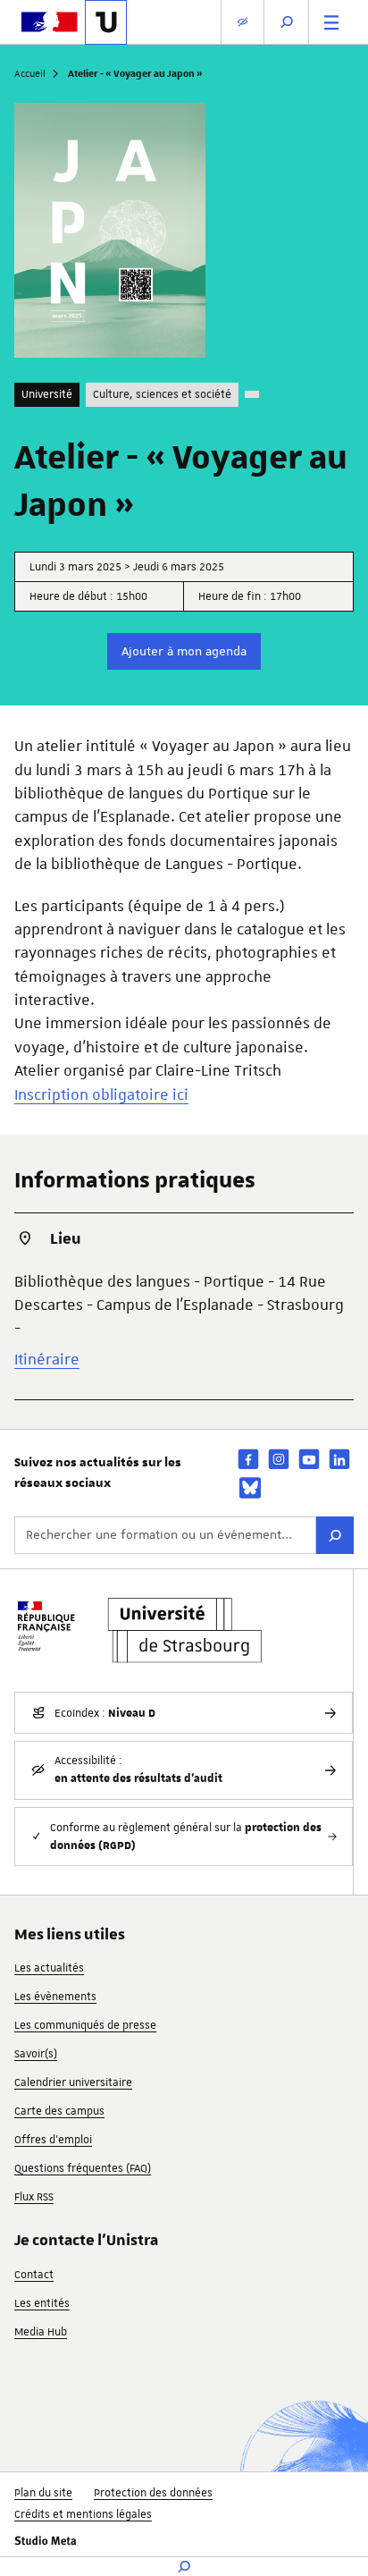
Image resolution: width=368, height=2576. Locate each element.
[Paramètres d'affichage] (243, 22)
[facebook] (248, 1459)
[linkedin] (339, 1459)
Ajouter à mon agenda (184, 651)
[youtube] (309, 1459)
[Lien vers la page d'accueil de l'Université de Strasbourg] (106, 22)
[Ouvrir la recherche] (287, 22)
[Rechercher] (335, 1535)
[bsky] (250, 1488)
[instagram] (279, 1459)
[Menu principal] (331, 22)
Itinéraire (47, 1359)
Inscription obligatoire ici (101, 1094)
